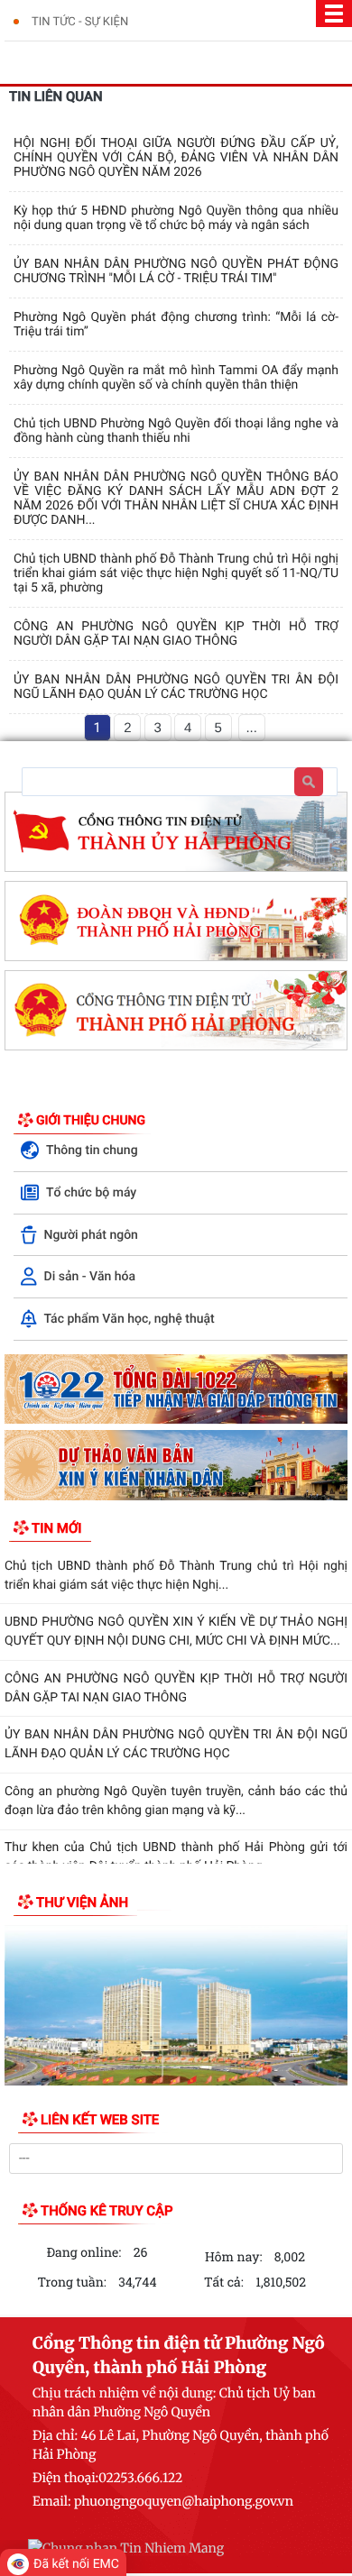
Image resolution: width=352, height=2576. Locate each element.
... (251, 728)
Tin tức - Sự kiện (80, 22)
